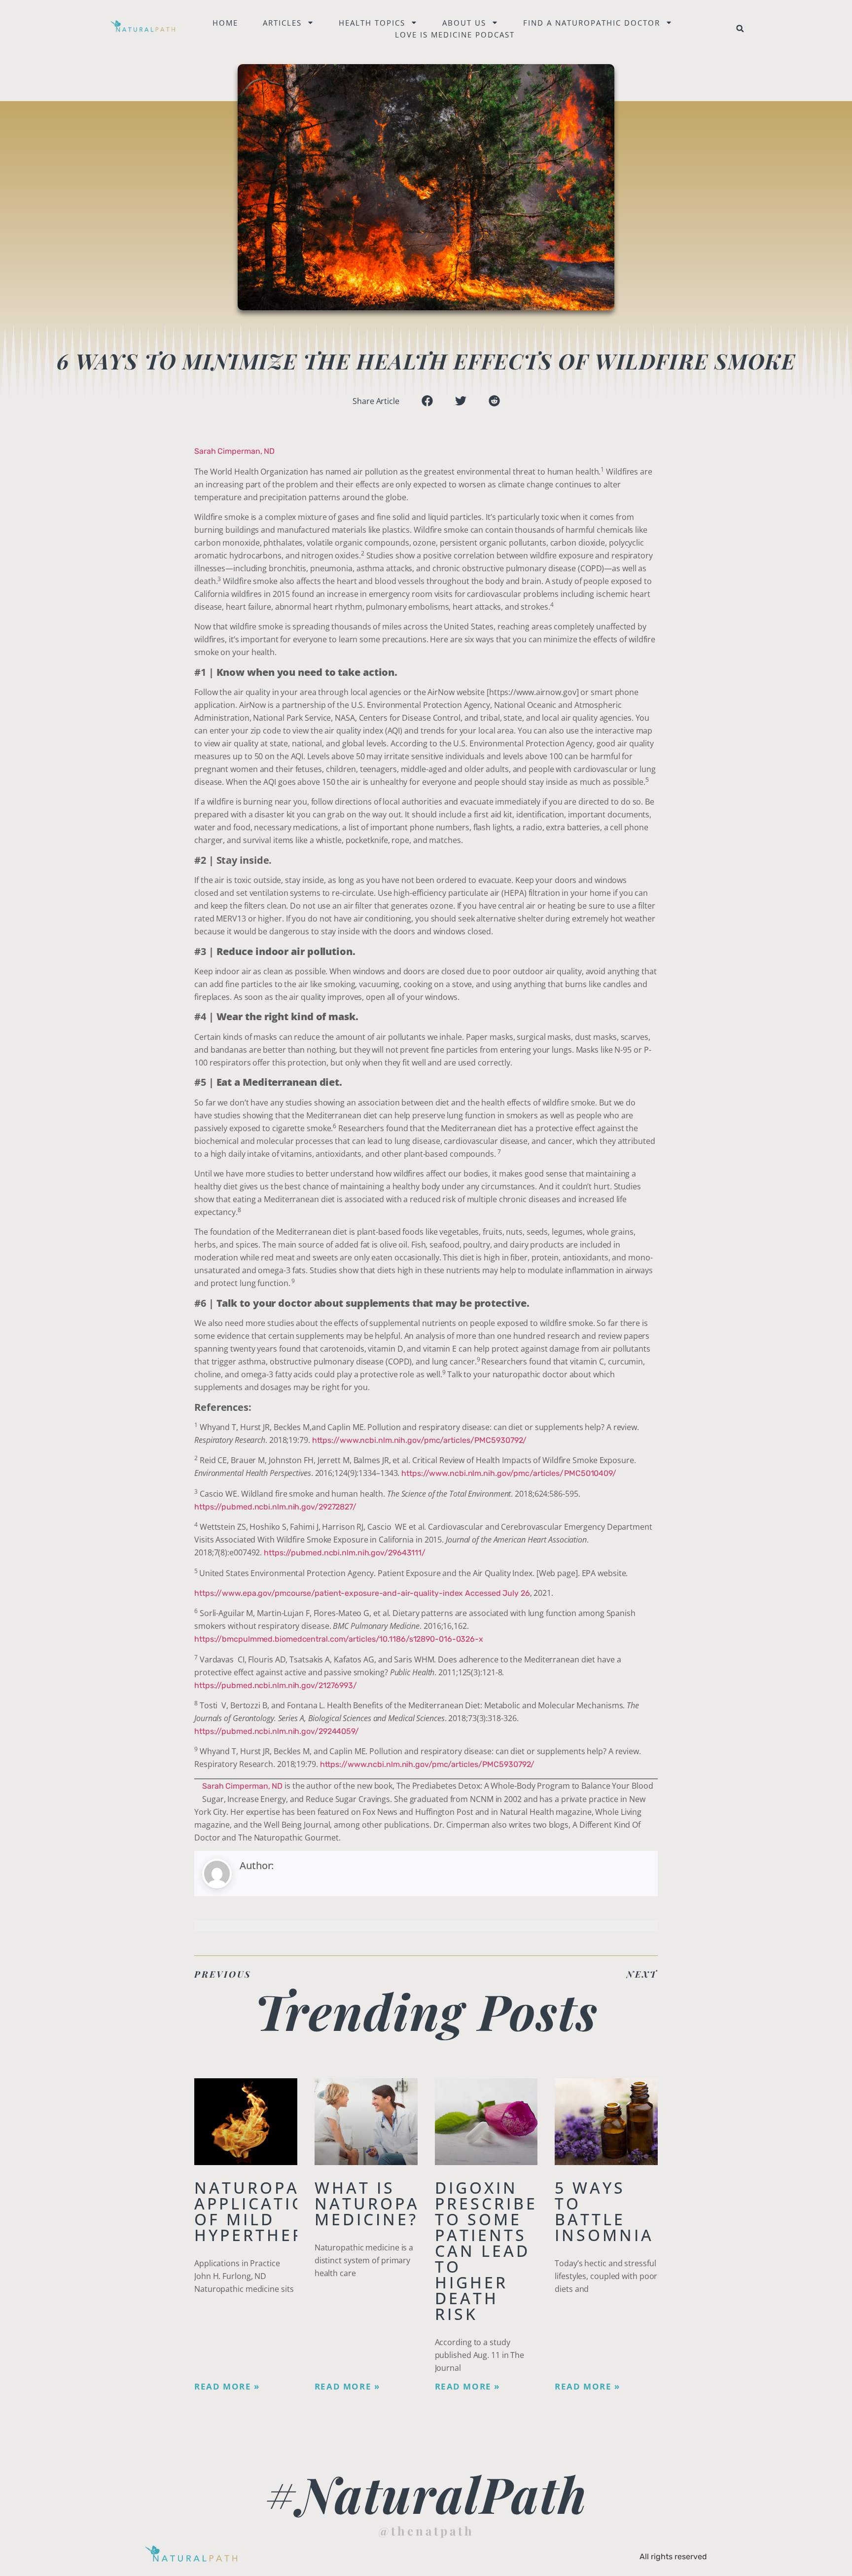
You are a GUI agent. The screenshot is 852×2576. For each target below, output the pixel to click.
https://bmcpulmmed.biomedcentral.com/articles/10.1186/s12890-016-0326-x (339, 1639)
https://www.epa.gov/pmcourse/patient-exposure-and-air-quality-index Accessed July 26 (362, 1593)
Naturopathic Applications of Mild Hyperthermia (269, 2211)
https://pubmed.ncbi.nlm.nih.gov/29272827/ (275, 1507)
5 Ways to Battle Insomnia (604, 2211)
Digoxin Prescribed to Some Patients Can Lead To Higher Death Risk (493, 2251)
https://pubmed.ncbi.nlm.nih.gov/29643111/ (345, 1553)
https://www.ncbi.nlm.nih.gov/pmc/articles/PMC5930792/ (420, 1440)
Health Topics (372, 23)
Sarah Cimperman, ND (234, 451)
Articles (282, 23)
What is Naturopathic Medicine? (390, 2203)
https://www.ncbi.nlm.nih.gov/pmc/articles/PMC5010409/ (509, 1473)
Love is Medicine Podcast (455, 35)
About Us (464, 23)
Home (225, 23)
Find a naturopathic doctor (592, 23)
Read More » (227, 2387)
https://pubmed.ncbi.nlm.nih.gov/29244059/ (277, 1731)
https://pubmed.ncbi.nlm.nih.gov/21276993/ (276, 1685)
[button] (740, 29)
